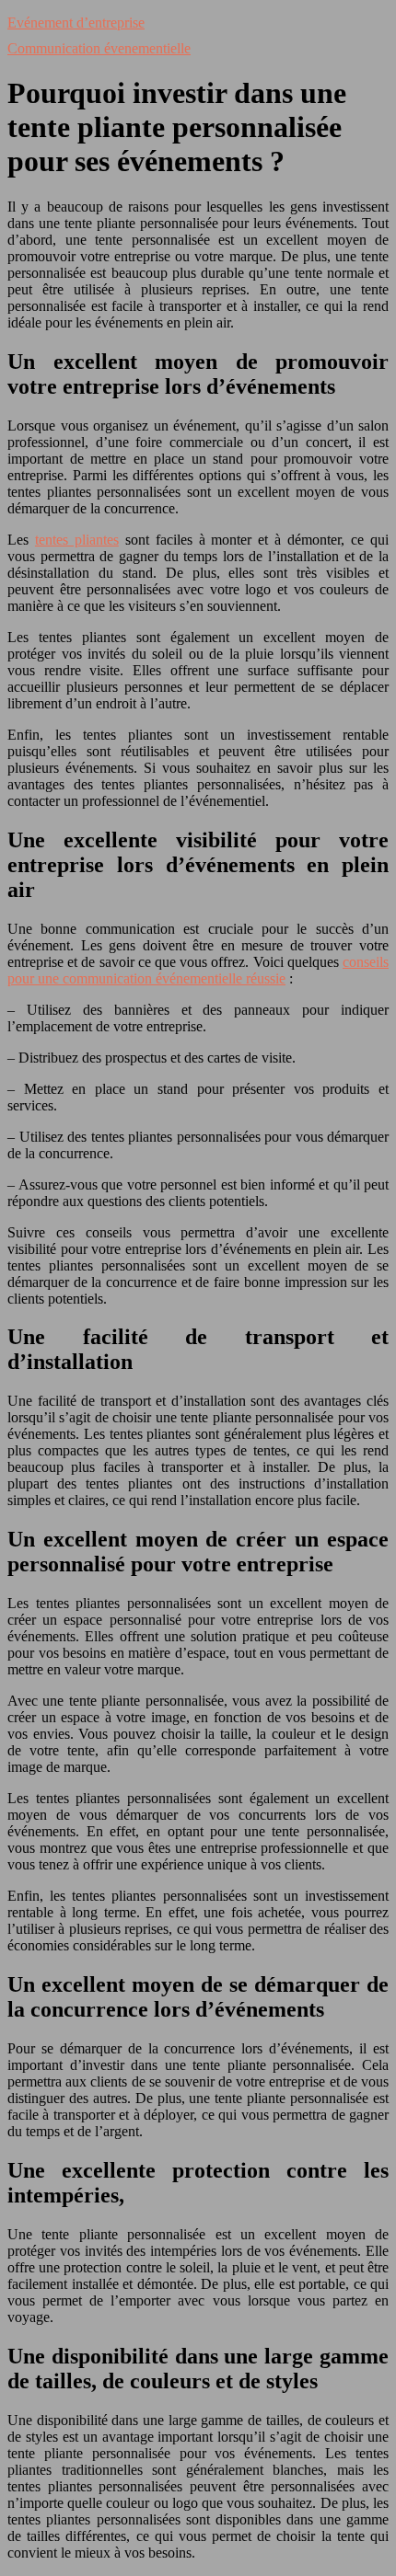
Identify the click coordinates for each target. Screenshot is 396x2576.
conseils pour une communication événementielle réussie (198, 970)
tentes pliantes (77, 540)
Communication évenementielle (99, 48)
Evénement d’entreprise (76, 23)
